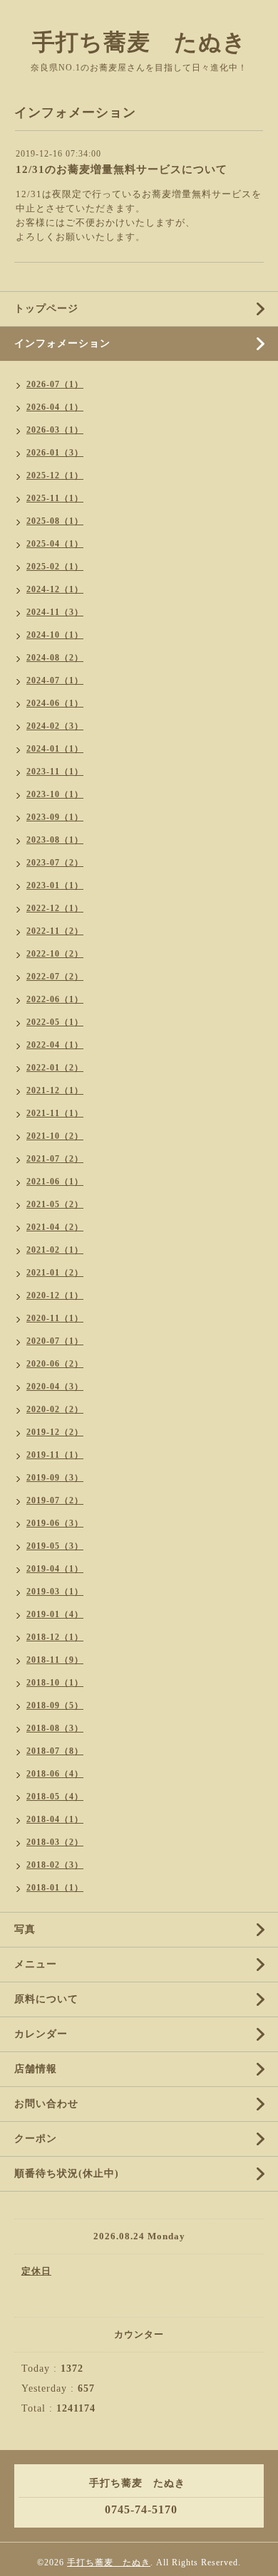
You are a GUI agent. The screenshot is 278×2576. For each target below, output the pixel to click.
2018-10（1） (55, 1683)
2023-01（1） (55, 885)
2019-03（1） (55, 1592)
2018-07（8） (55, 1751)
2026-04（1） (55, 407)
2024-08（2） (55, 658)
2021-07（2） (55, 1159)
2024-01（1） (55, 749)
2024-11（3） (55, 612)
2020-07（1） (55, 1341)
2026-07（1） (55, 384)
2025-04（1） (55, 544)
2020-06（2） (55, 1364)
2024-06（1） (55, 703)
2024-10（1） (55, 635)
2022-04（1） (55, 1045)
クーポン (36, 2139)
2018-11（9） (55, 1660)
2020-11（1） (55, 1318)
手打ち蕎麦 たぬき (139, 42)
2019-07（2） (55, 1500)
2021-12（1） (55, 1090)
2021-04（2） (55, 1227)
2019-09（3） (55, 1478)
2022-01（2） (55, 1068)
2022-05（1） (55, 1022)
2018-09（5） (55, 1705)
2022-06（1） (55, 999)
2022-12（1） (55, 908)
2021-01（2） (55, 1273)
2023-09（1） (55, 817)
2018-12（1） (55, 1637)
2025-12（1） (55, 475)
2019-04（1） (55, 1569)
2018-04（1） (55, 1819)
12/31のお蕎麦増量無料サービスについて (122, 169)
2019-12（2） (55, 1432)
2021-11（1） (55, 1113)
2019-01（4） (55, 1614)
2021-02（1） (55, 1250)
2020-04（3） (55, 1387)
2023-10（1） (55, 794)
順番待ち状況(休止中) (67, 2173)
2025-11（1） (55, 498)
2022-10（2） (55, 954)
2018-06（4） (55, 1774)
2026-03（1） (55, 430)
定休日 (36, 2271)
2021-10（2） (55, 1136)
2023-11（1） (55, 772)
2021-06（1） (55, 1182)
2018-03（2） (55, 1842)
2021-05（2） (55, 1204)
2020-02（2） (55, 1409)
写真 (25, 1929)
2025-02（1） (55, 567)
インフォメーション (62, 343)
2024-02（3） (55, 726)
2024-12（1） (55, 589)
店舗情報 (36, 2069)
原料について (46, 1999)
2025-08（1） (55, 521)
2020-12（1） (55, 1295)
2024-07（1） (55, 680)
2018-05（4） (55, 1797)
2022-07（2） (55, 977)
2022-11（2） (55, 931)
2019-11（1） (55, 1455)
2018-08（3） (55, 1728)
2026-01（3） (55, 453)
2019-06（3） (55, 1523)
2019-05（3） (55, 1546)
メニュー (36, 1964)
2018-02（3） (55, 1865)
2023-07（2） (55, 863)
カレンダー (41, 2034)
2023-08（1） (55, 840)
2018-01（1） (55, 1888)
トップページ (46, 309)
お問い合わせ (46, 2104)
